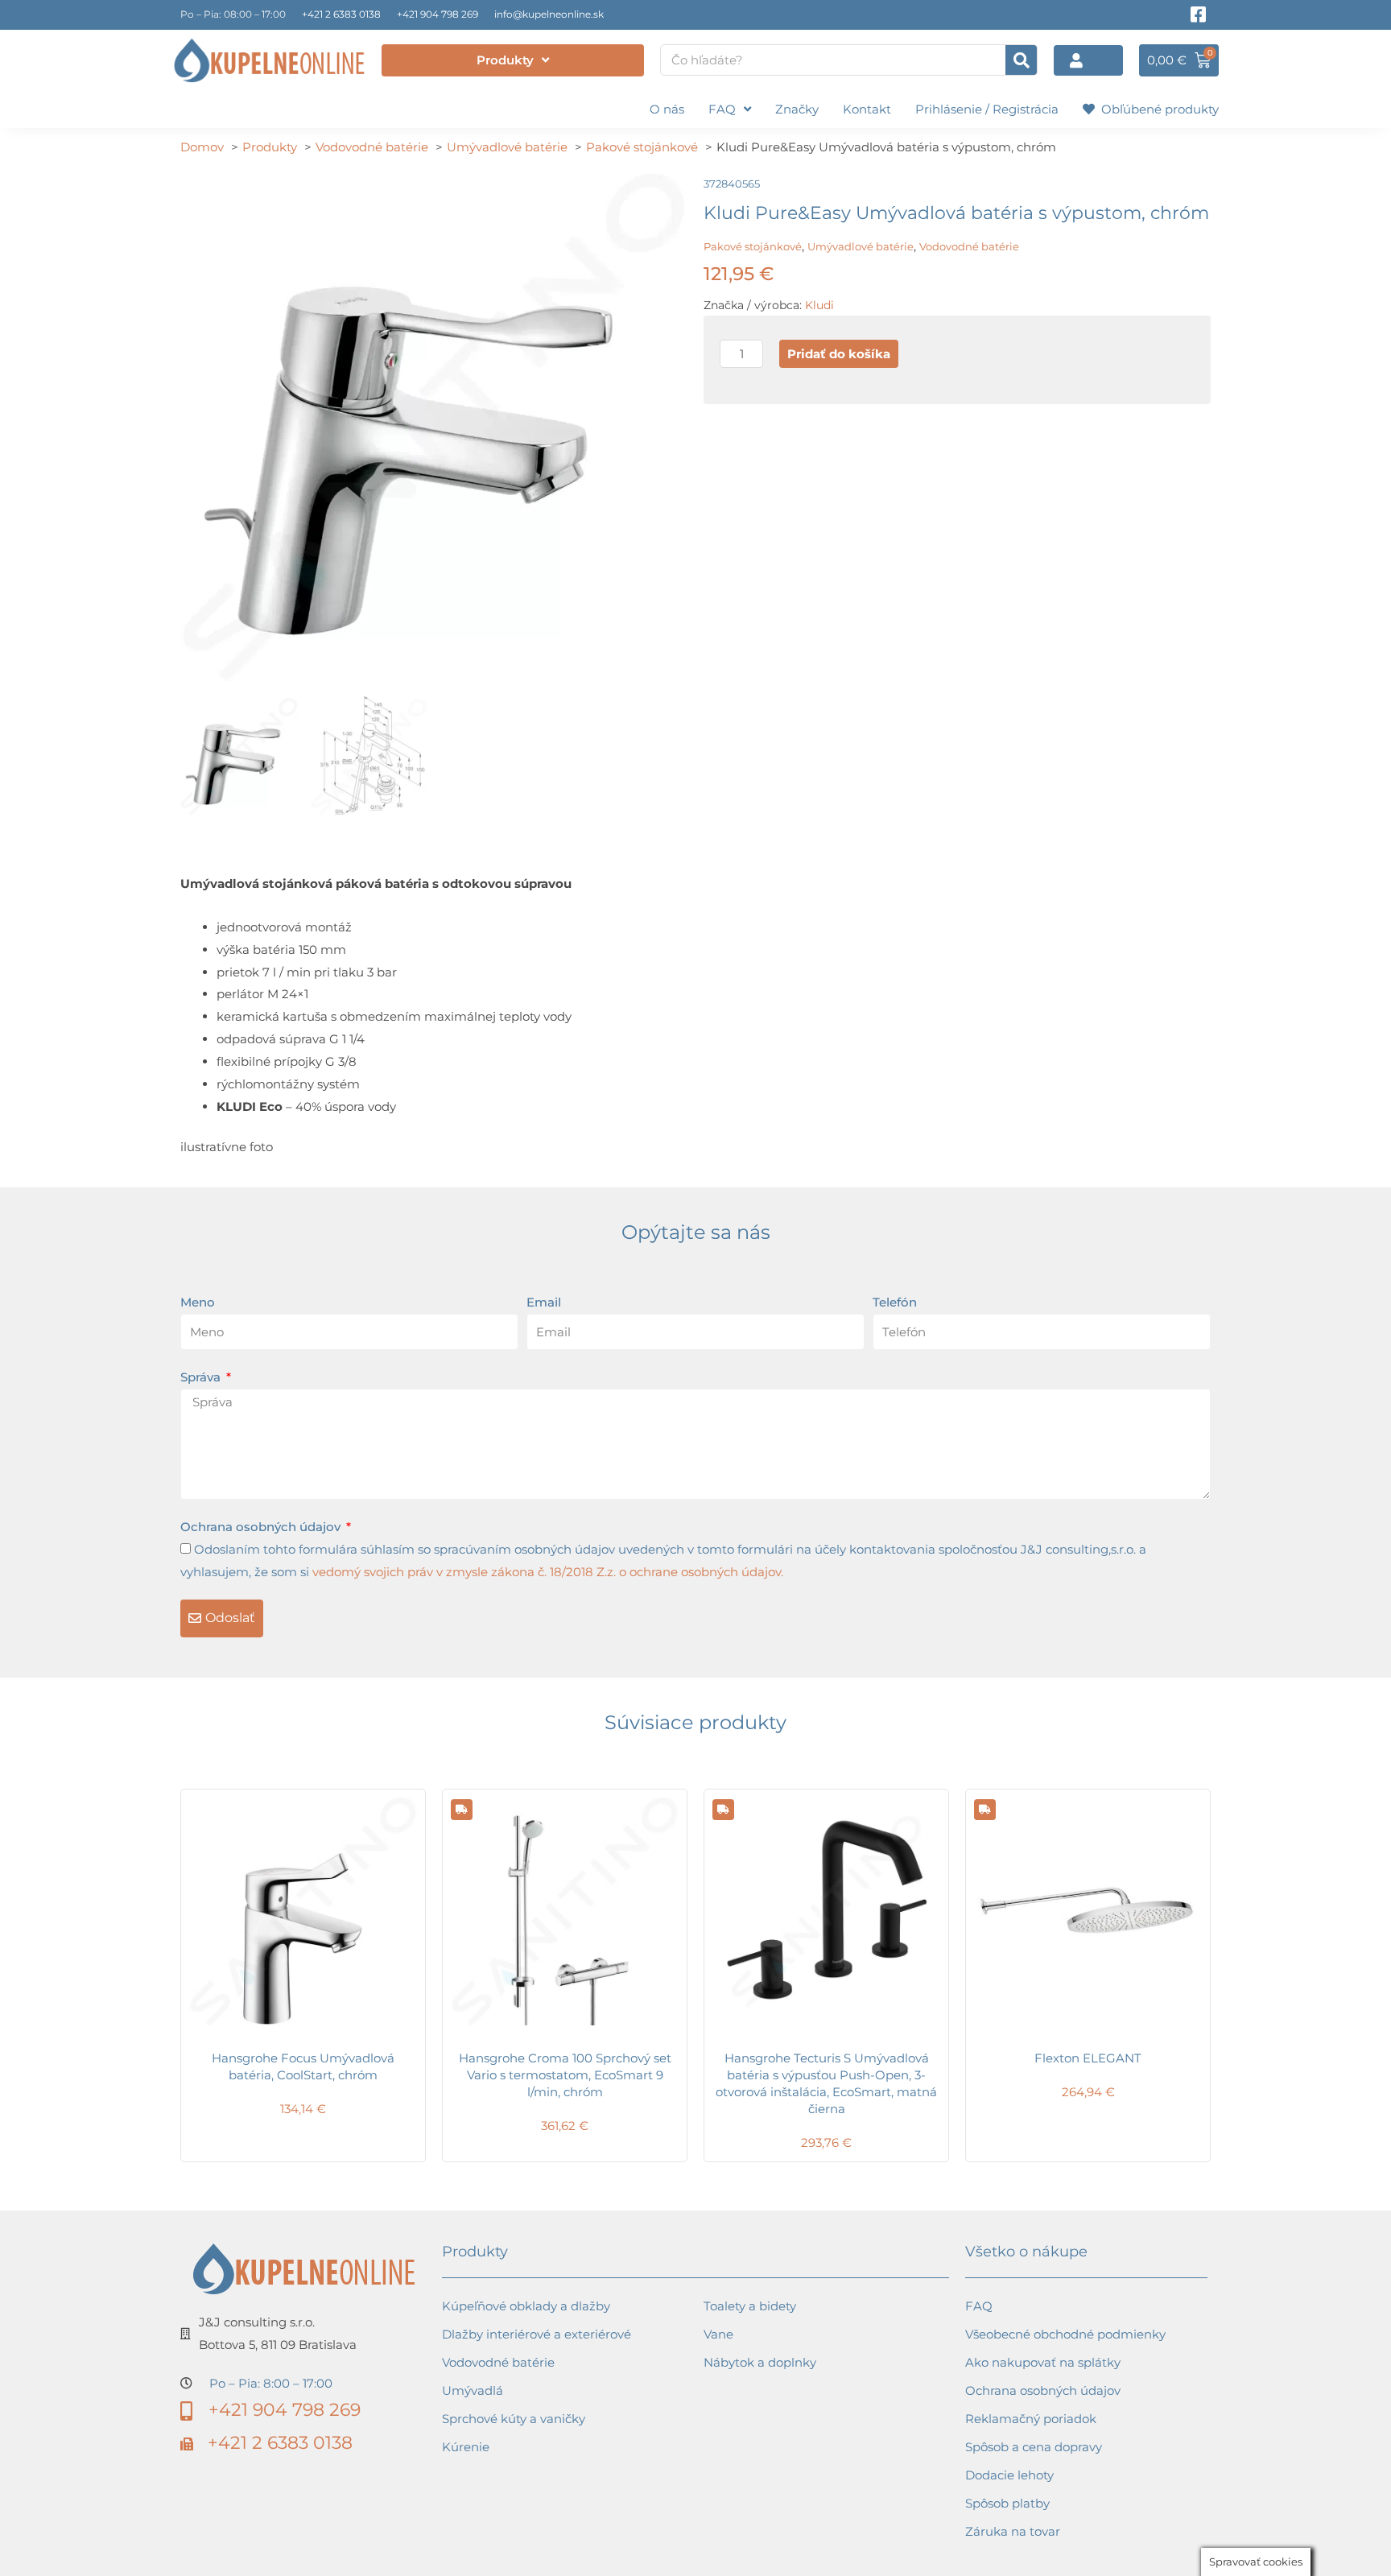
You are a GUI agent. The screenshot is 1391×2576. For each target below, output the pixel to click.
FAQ (722, 109)
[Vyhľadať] (1021, 60)
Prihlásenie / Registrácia (987, 109)
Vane (718, 2334)
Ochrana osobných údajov (262, 1527)
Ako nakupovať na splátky (1043, 2362)
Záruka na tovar (1013, 2531)
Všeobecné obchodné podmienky (1065, 2334)
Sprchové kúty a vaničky (514, 2419)
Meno (198, 1302)
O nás (667, 109)
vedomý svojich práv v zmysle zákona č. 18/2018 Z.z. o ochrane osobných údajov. (548, 1572)
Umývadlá (473, 2390)
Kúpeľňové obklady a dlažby (526, 2306)
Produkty (505, 60)
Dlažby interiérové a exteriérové (537, 2334)
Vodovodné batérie (969, 246)
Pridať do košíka (839, 354)
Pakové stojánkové (753, 246)
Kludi (819, 305)
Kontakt (867, 109)
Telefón (895, 1302)
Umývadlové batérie (861, 246)
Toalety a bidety (750, 2306)
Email (544, 1302)
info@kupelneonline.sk (549, 14)
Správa (202, 1377)
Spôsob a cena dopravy (1034, 2447)
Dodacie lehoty (1009, 2475)
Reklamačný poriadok (1031, 2419)
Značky (797, 109)
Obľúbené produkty (1157, 109)
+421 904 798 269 (438, 14)
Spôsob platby (1007, 2503)
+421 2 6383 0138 (341, 14)
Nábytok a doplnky (760, 2362)
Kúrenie (466, 2447)
